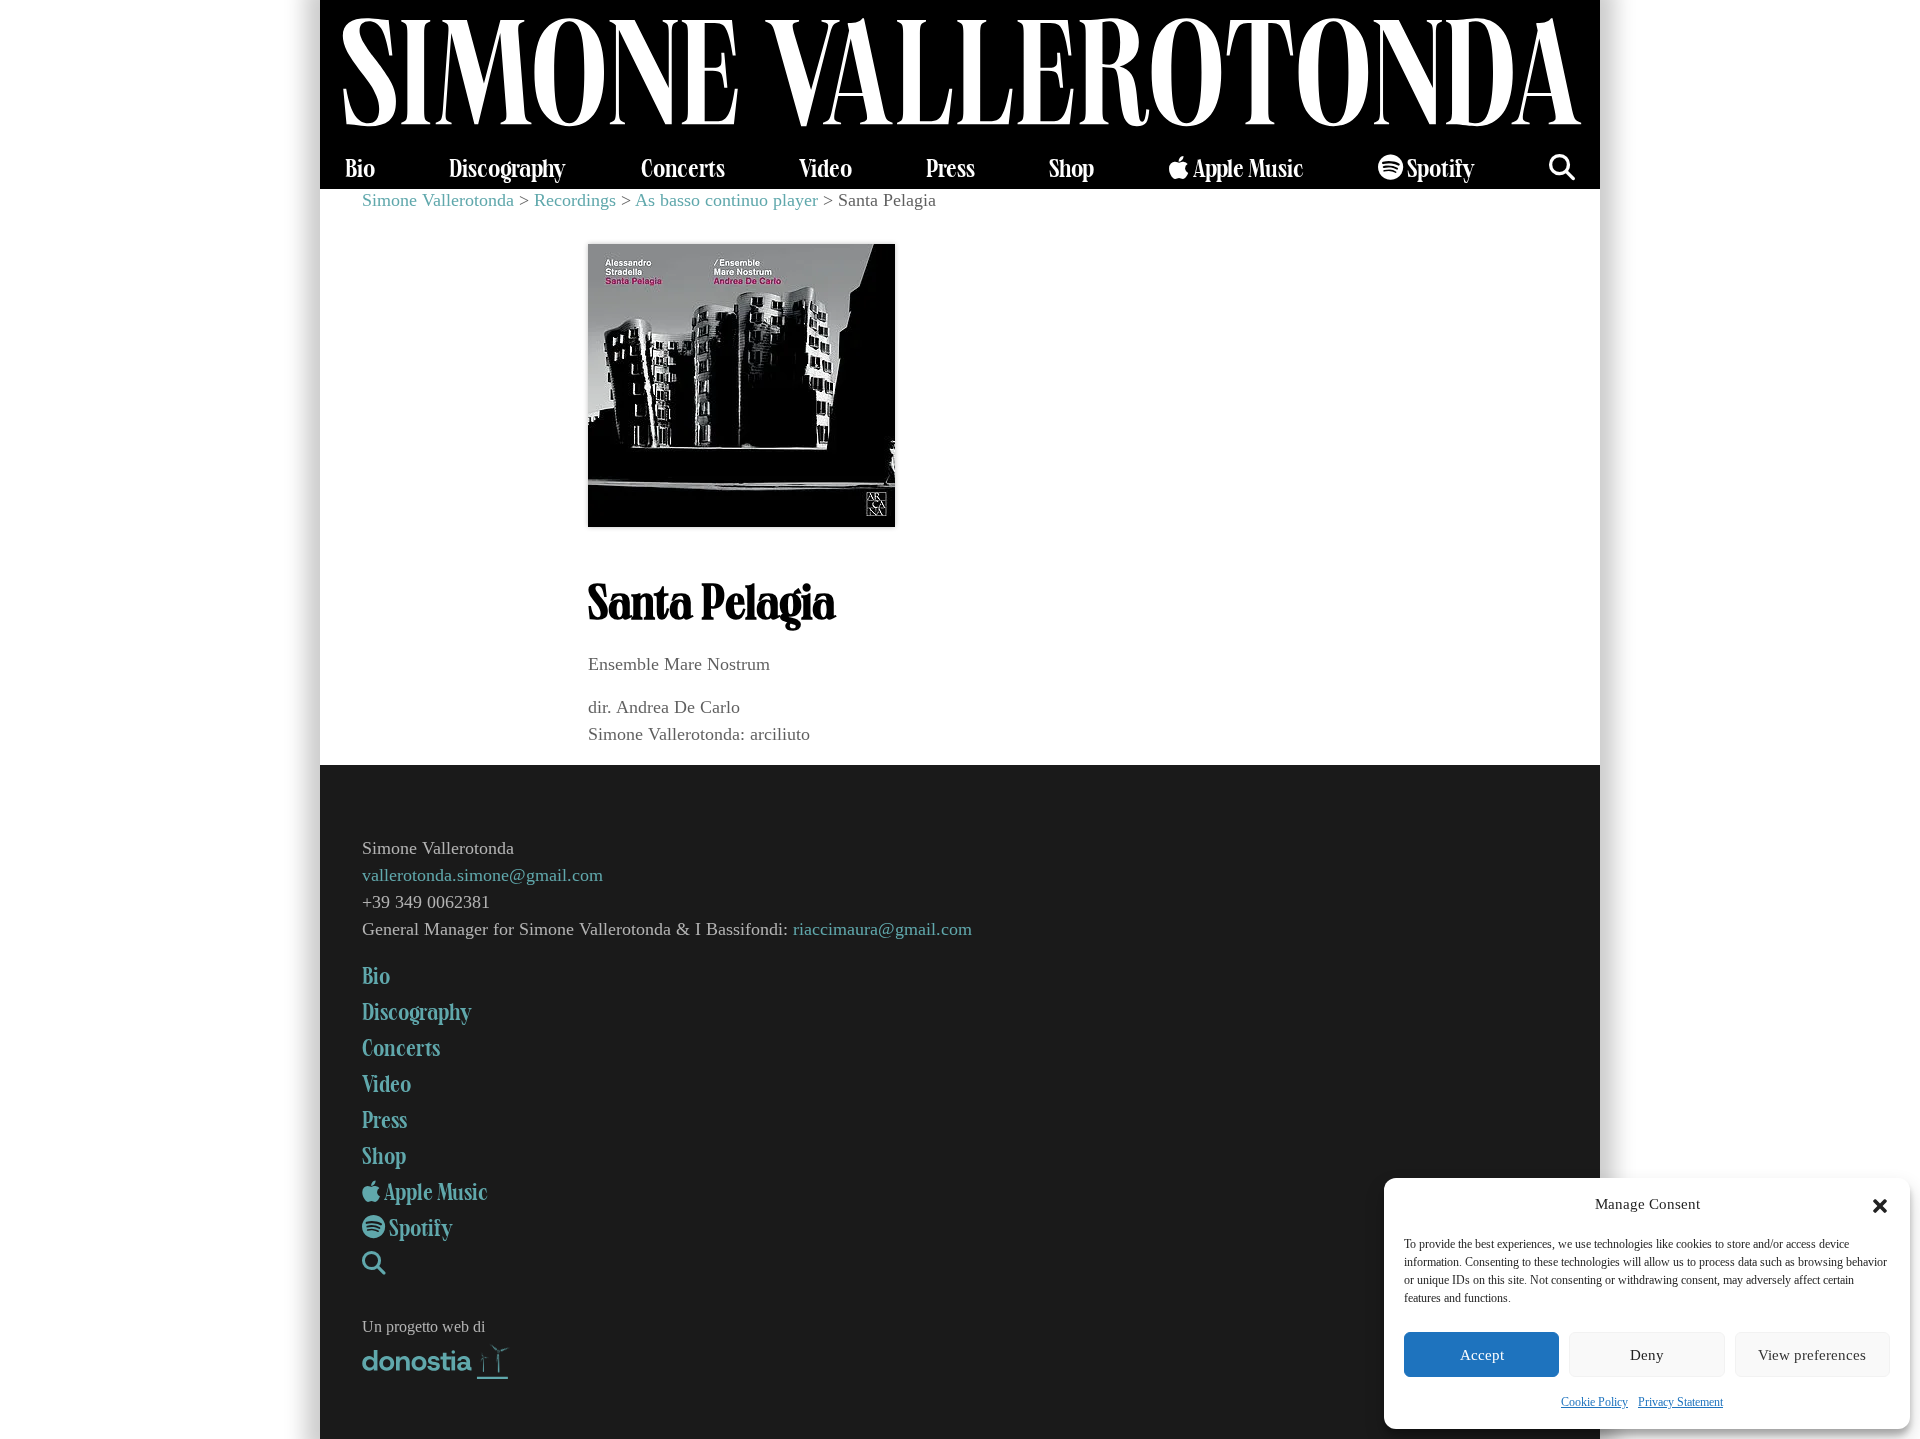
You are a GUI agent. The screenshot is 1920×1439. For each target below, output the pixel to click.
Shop (1071, 169)
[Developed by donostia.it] (437, 1357)
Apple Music (1246, 169)
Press (950, 169)
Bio (360, 169)
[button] (1880, 1204)
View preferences (1812, 1355)
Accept (1482, 1355)
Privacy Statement (1680, 1402)
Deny (1647, 1355)
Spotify (1439, 169)
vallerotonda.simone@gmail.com (482, 875)
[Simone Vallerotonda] (960, 75)
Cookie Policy (1594, 1402)
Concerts (683, 169)
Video (825, 169)
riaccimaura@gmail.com (882, 929)
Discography (507, 169)
